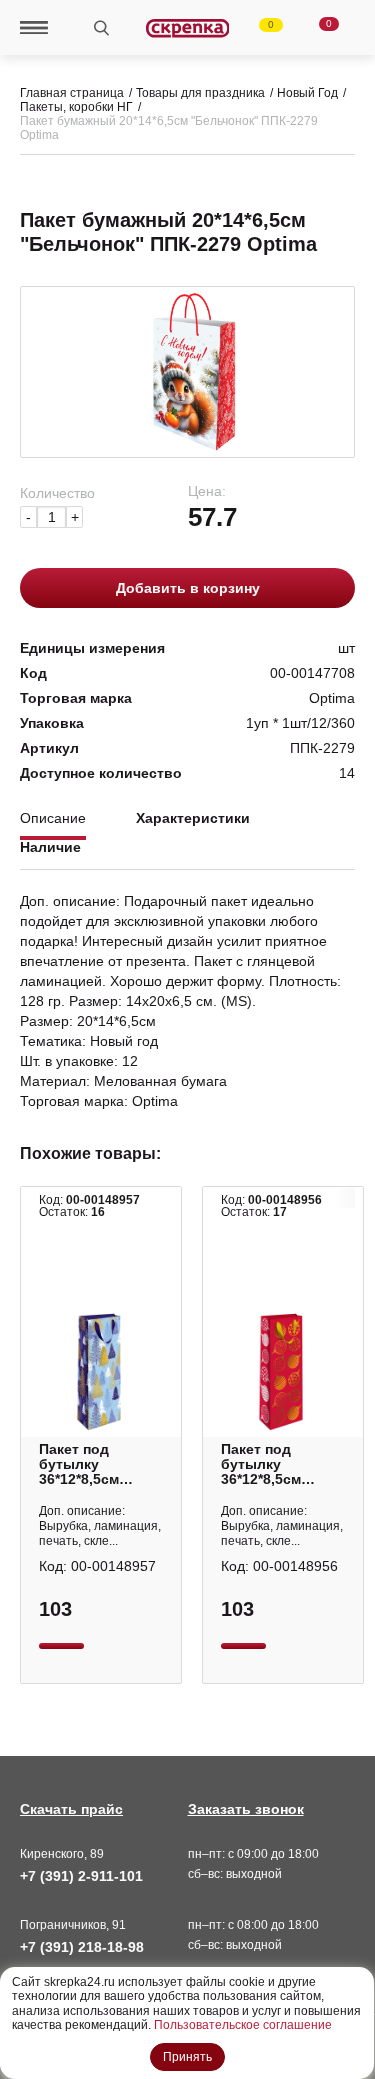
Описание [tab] (53, 818)
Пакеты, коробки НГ (76, 107)
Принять (187, 2057)
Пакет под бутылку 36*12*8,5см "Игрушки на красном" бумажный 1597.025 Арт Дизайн (266, 1464)
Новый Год (307, 93)
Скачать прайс (71, 1809)
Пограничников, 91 (73, 1925)
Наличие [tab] (50, 847)
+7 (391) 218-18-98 (82, 1947)
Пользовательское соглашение (243, 2025)
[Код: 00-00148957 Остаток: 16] (101, 1372)
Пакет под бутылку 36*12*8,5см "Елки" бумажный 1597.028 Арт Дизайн (84, 1464)
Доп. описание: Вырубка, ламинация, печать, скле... (100, 1526)
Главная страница (72, 93)
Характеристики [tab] (193, 818)
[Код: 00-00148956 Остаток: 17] (283, 1372)
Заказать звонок (246, 1809)
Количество (57, 493)
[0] (259, 28)
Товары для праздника (200, 93)
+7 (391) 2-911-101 (81, 1876)
